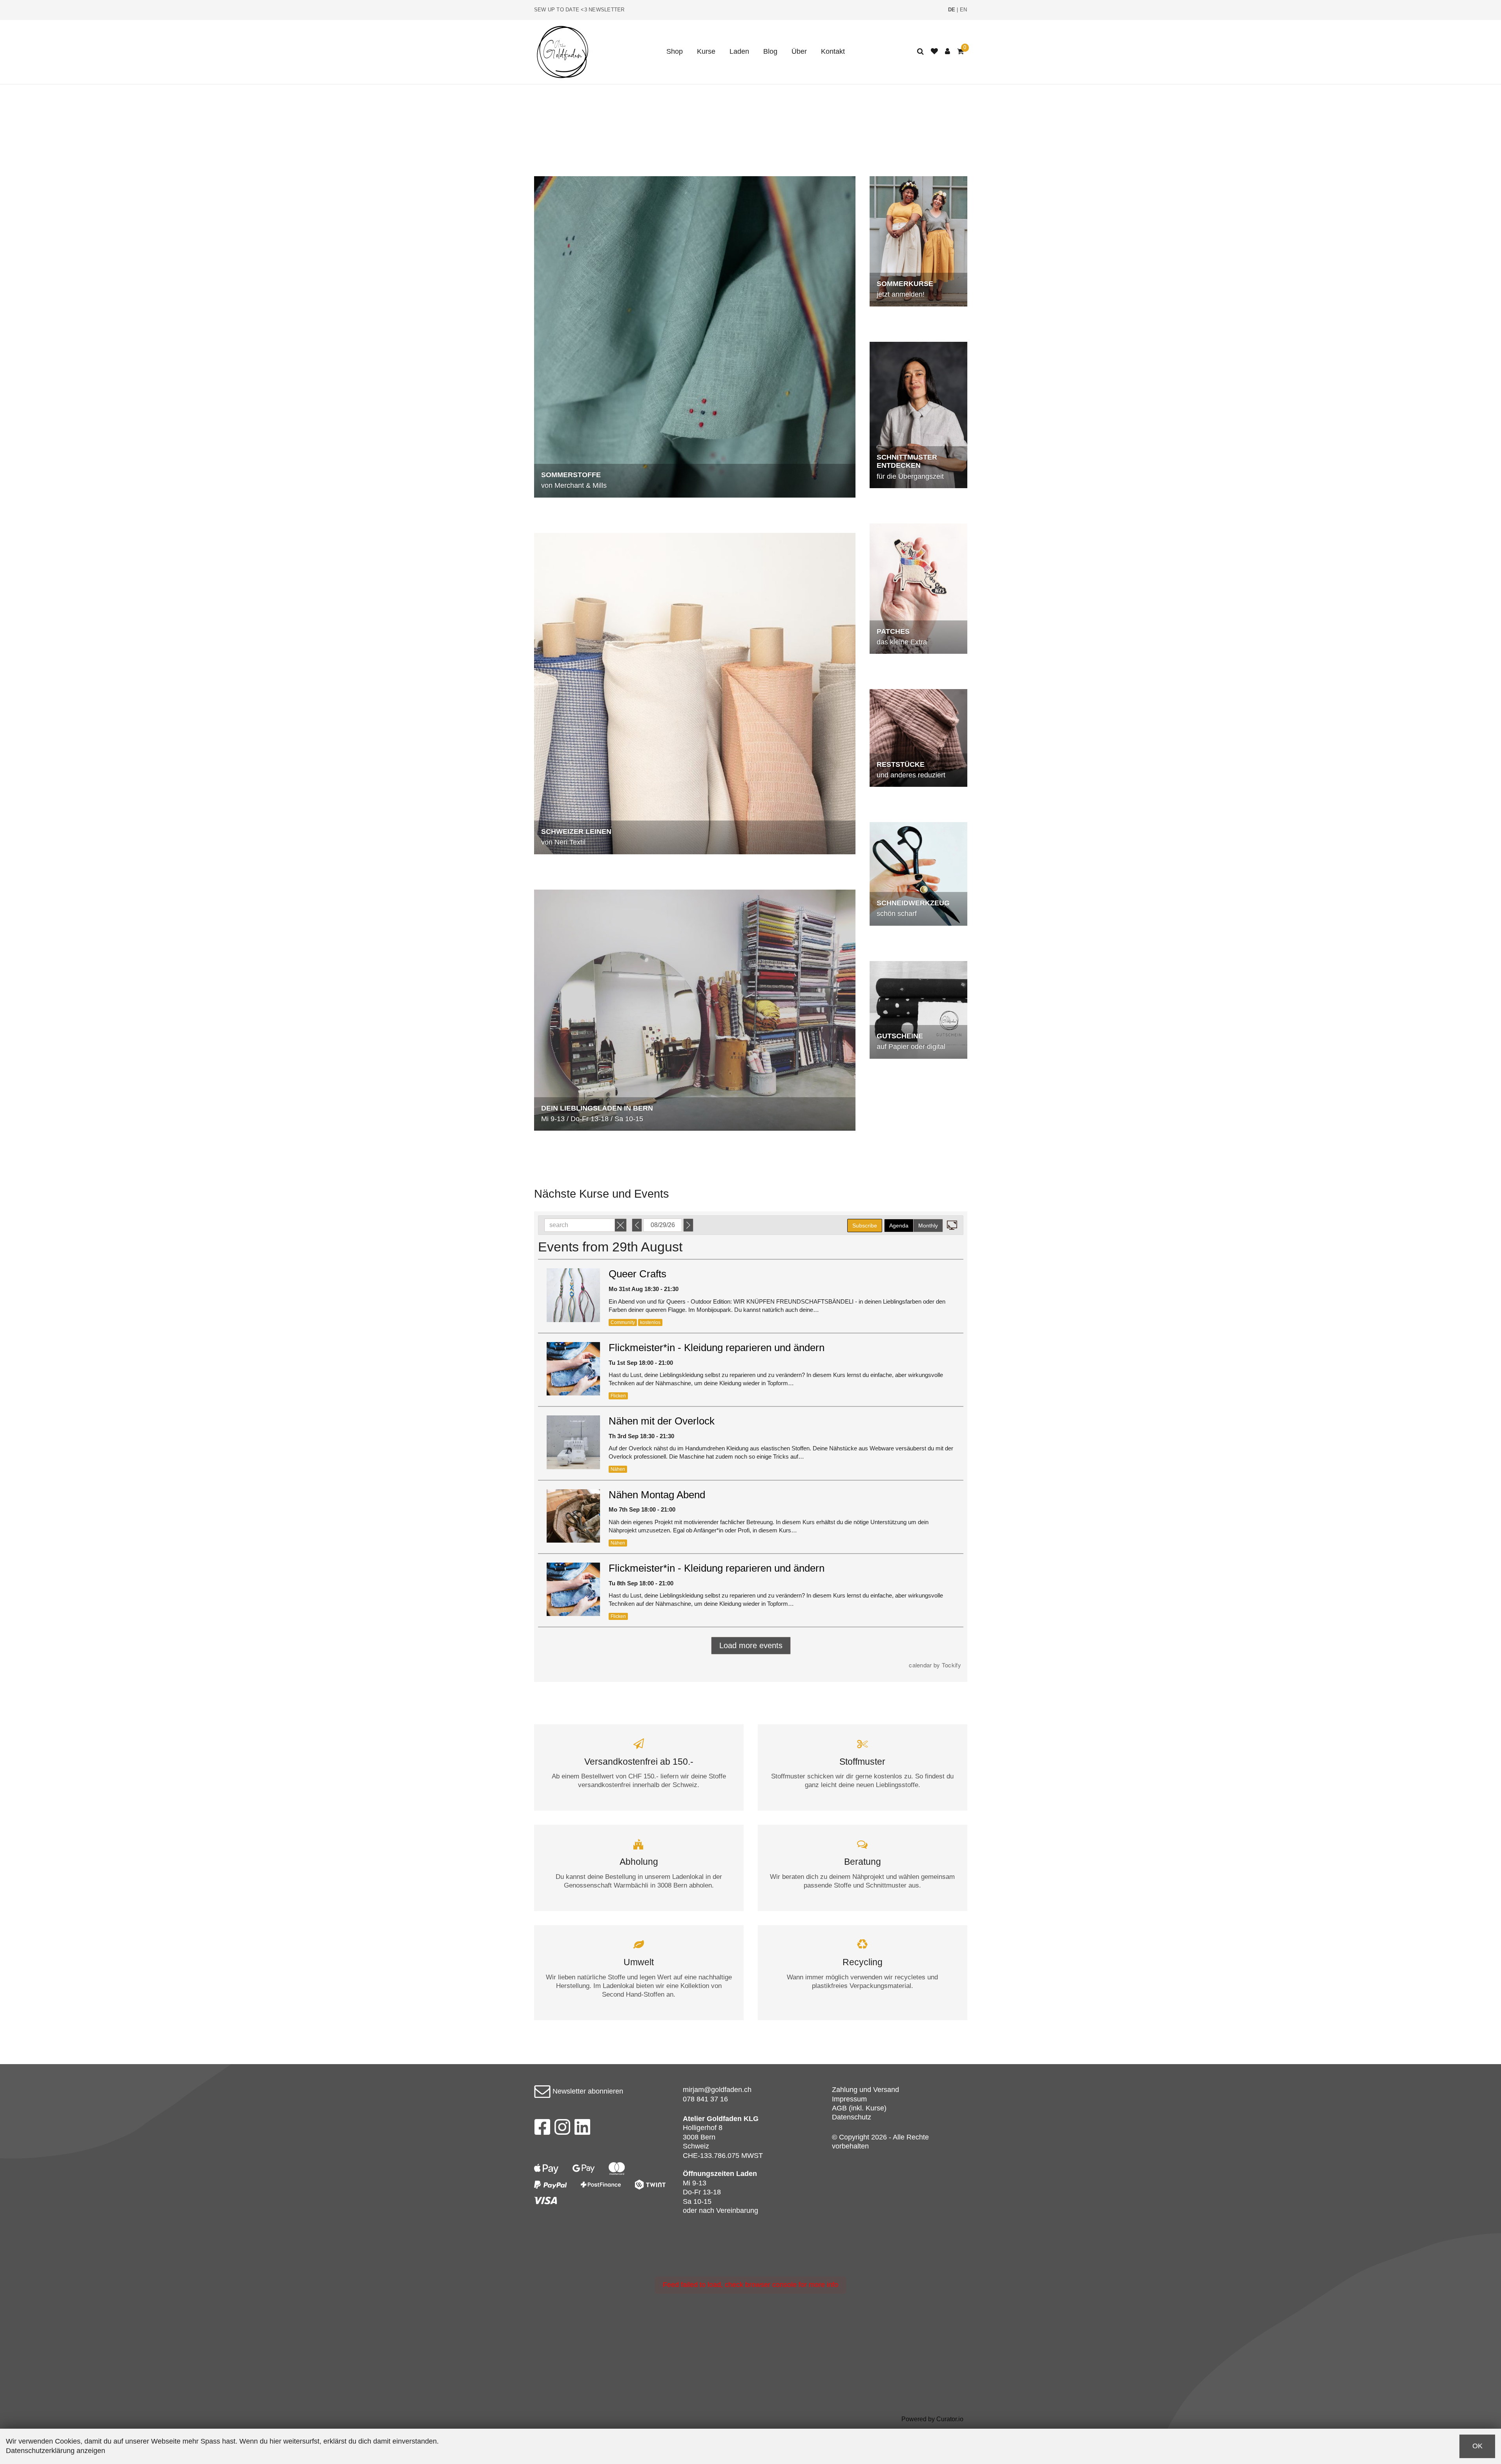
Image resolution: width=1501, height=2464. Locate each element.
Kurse (706, 51)
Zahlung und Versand (865, 2090)
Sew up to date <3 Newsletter (579, 10)
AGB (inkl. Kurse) (859, 2108)
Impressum (849, 2099)
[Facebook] (542, 2129)
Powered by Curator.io (932, 2419)
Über (799, 51)
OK (1477, 2446)
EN (964, 10)
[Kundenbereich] (947, 52)
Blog (770, 51)
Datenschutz (852, 2117)
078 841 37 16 (705, 2099)
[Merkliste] (934, 52)
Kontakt (833, 51)
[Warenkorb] (960, 52)
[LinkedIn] (583, 2129)
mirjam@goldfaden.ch (717, 2090)
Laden (739, 51)
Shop (675, 51)
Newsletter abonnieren (587, 2091)
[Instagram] (562, 2129)
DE (952, 10)
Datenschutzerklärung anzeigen (56, 2451)
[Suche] (920, 52)
